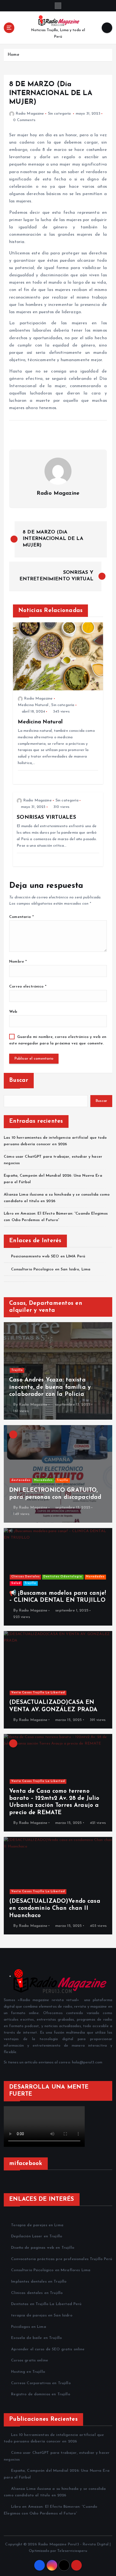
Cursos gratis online (30, 2360)
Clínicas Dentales (25, 1577)
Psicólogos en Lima (29, 2327)
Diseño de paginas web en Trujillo (43, 2248)
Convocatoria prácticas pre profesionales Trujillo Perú (62, 2259)
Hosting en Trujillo (28, 2372)
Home (13, 55)
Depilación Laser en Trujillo (37, 2236)
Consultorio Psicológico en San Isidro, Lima (51, 1269)
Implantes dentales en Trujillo (39, 2282)
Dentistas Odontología (63, 1577)
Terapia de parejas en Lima (37, 2225)
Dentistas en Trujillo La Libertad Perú (46, 2304)
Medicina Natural (33, 705)
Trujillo (17, 1370)
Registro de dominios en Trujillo (41, 2394)
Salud (16, 1583)
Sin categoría (59, 114)
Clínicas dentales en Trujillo (37, 2293)
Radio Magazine (30, 114)
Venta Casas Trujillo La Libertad (38, 1693)
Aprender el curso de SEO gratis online (48, 2349)
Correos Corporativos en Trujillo (41, 2383)
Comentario (21, 917)
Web (13, 1012)
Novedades (43, 1480)
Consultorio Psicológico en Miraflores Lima (51, 2270)
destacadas (21, 1480)
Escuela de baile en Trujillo (36, 2338)
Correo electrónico (28, 987)
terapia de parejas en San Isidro (42, 2316)
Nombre (18, 962)
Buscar (19, 1080)
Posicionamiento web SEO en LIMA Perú (48, 1256)
